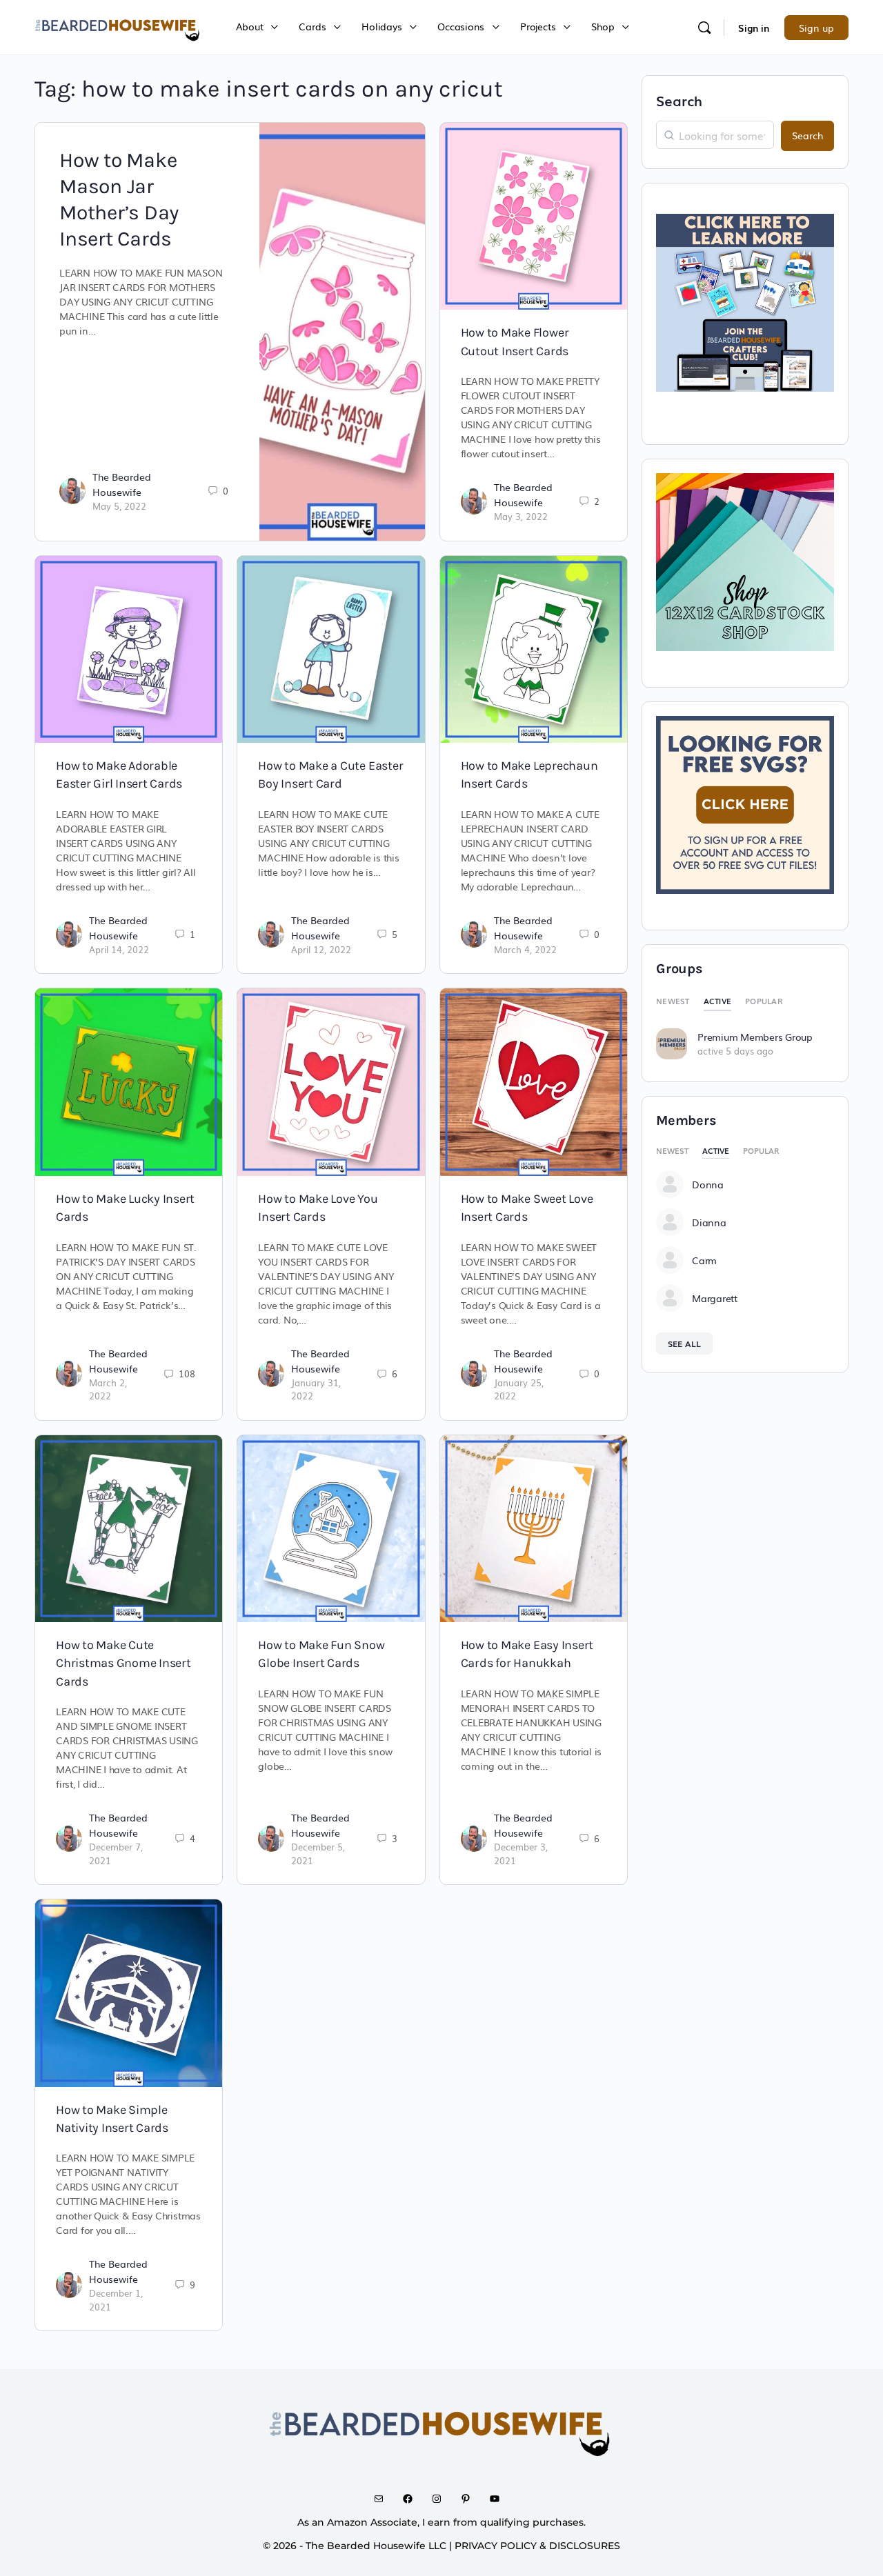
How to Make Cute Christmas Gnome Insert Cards (123, 1663)
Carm (704, 1260)
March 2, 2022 (108, 1389)
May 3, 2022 (521, 516)
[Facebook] (413, 2499)
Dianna (709, 1222)
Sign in (754, 28)
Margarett (715, 1298)
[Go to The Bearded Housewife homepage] (118, 26)
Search (679, 100)
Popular (764, 1001)
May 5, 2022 (119, 506)
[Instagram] (441, 2499)
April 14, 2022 (119, 949)
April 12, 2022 (321, 949)
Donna (708, 1184)
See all (684, 1344)
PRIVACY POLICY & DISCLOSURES (537, 2546)
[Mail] (384, 2499)
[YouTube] (499, 2499)
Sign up (816, 28)
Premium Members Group (755, 1037)
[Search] (704, 28)
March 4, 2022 (525, 949)
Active (718, 1001)
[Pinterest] (470, 2499)
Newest (673, 1001)
